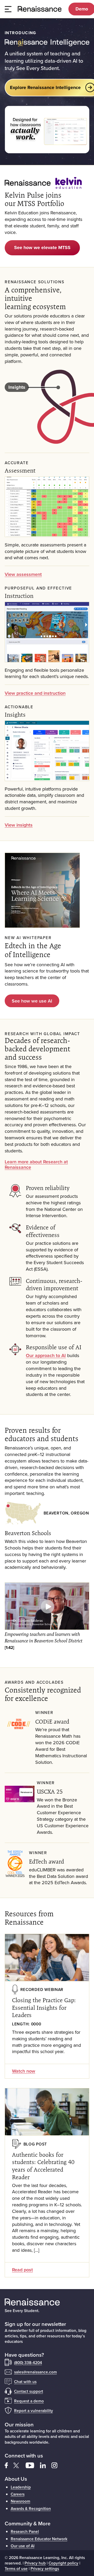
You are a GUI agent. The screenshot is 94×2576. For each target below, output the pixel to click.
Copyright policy (63, 2563)
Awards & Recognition (31, 2508)
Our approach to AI (46, 1355)
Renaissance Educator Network (39, 2539)
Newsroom (20, 2501)
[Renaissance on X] (20, 2465)
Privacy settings (45, 2568)
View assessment (23, 574)
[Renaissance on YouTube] (33, 2465)
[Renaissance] (40, 9)
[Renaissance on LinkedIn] (46, 2465)
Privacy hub (35, 2563)
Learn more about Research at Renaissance (36, 1165)
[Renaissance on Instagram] (57, 2465)
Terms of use (16, 2568)
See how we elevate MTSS (42, 247)
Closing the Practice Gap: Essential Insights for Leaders (44, 2008)
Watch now (24, 2071)
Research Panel (25, 2531)
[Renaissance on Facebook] (9, 2465)
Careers (18, 2494)
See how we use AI (32, 1001)
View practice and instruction (35, 693)
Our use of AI (23, 2546)
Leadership (21, 2487)
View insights (19, 825)
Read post (22, 2270)
